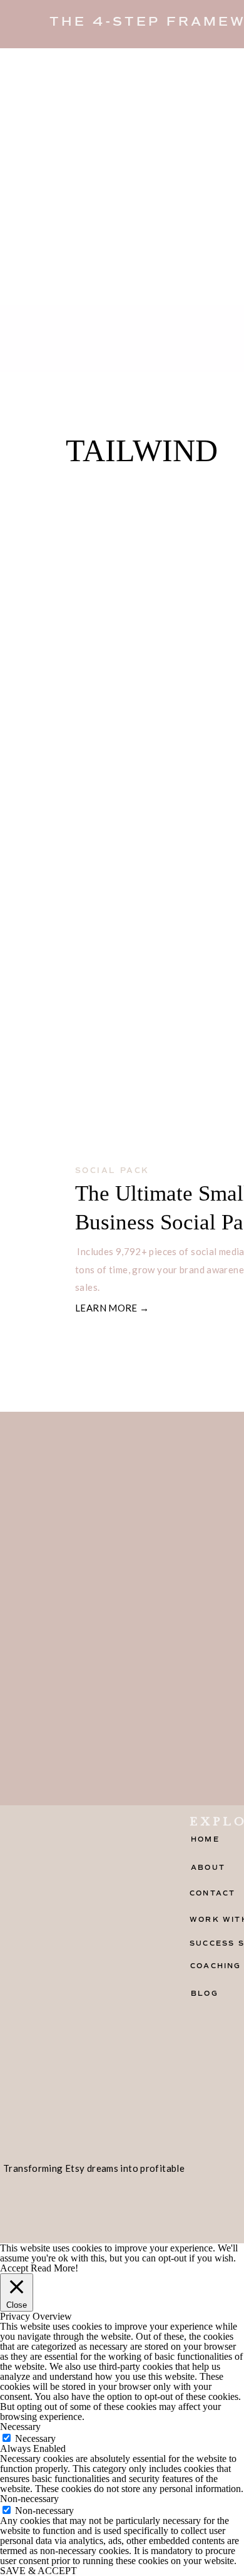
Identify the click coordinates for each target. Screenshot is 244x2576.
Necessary (35, 2438)
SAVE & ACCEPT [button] (38, 2571)
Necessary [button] (20, 2427)
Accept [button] (14, 2268)
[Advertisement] (122, 177)
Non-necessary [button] (29, 2499)
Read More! (54, 2268)
